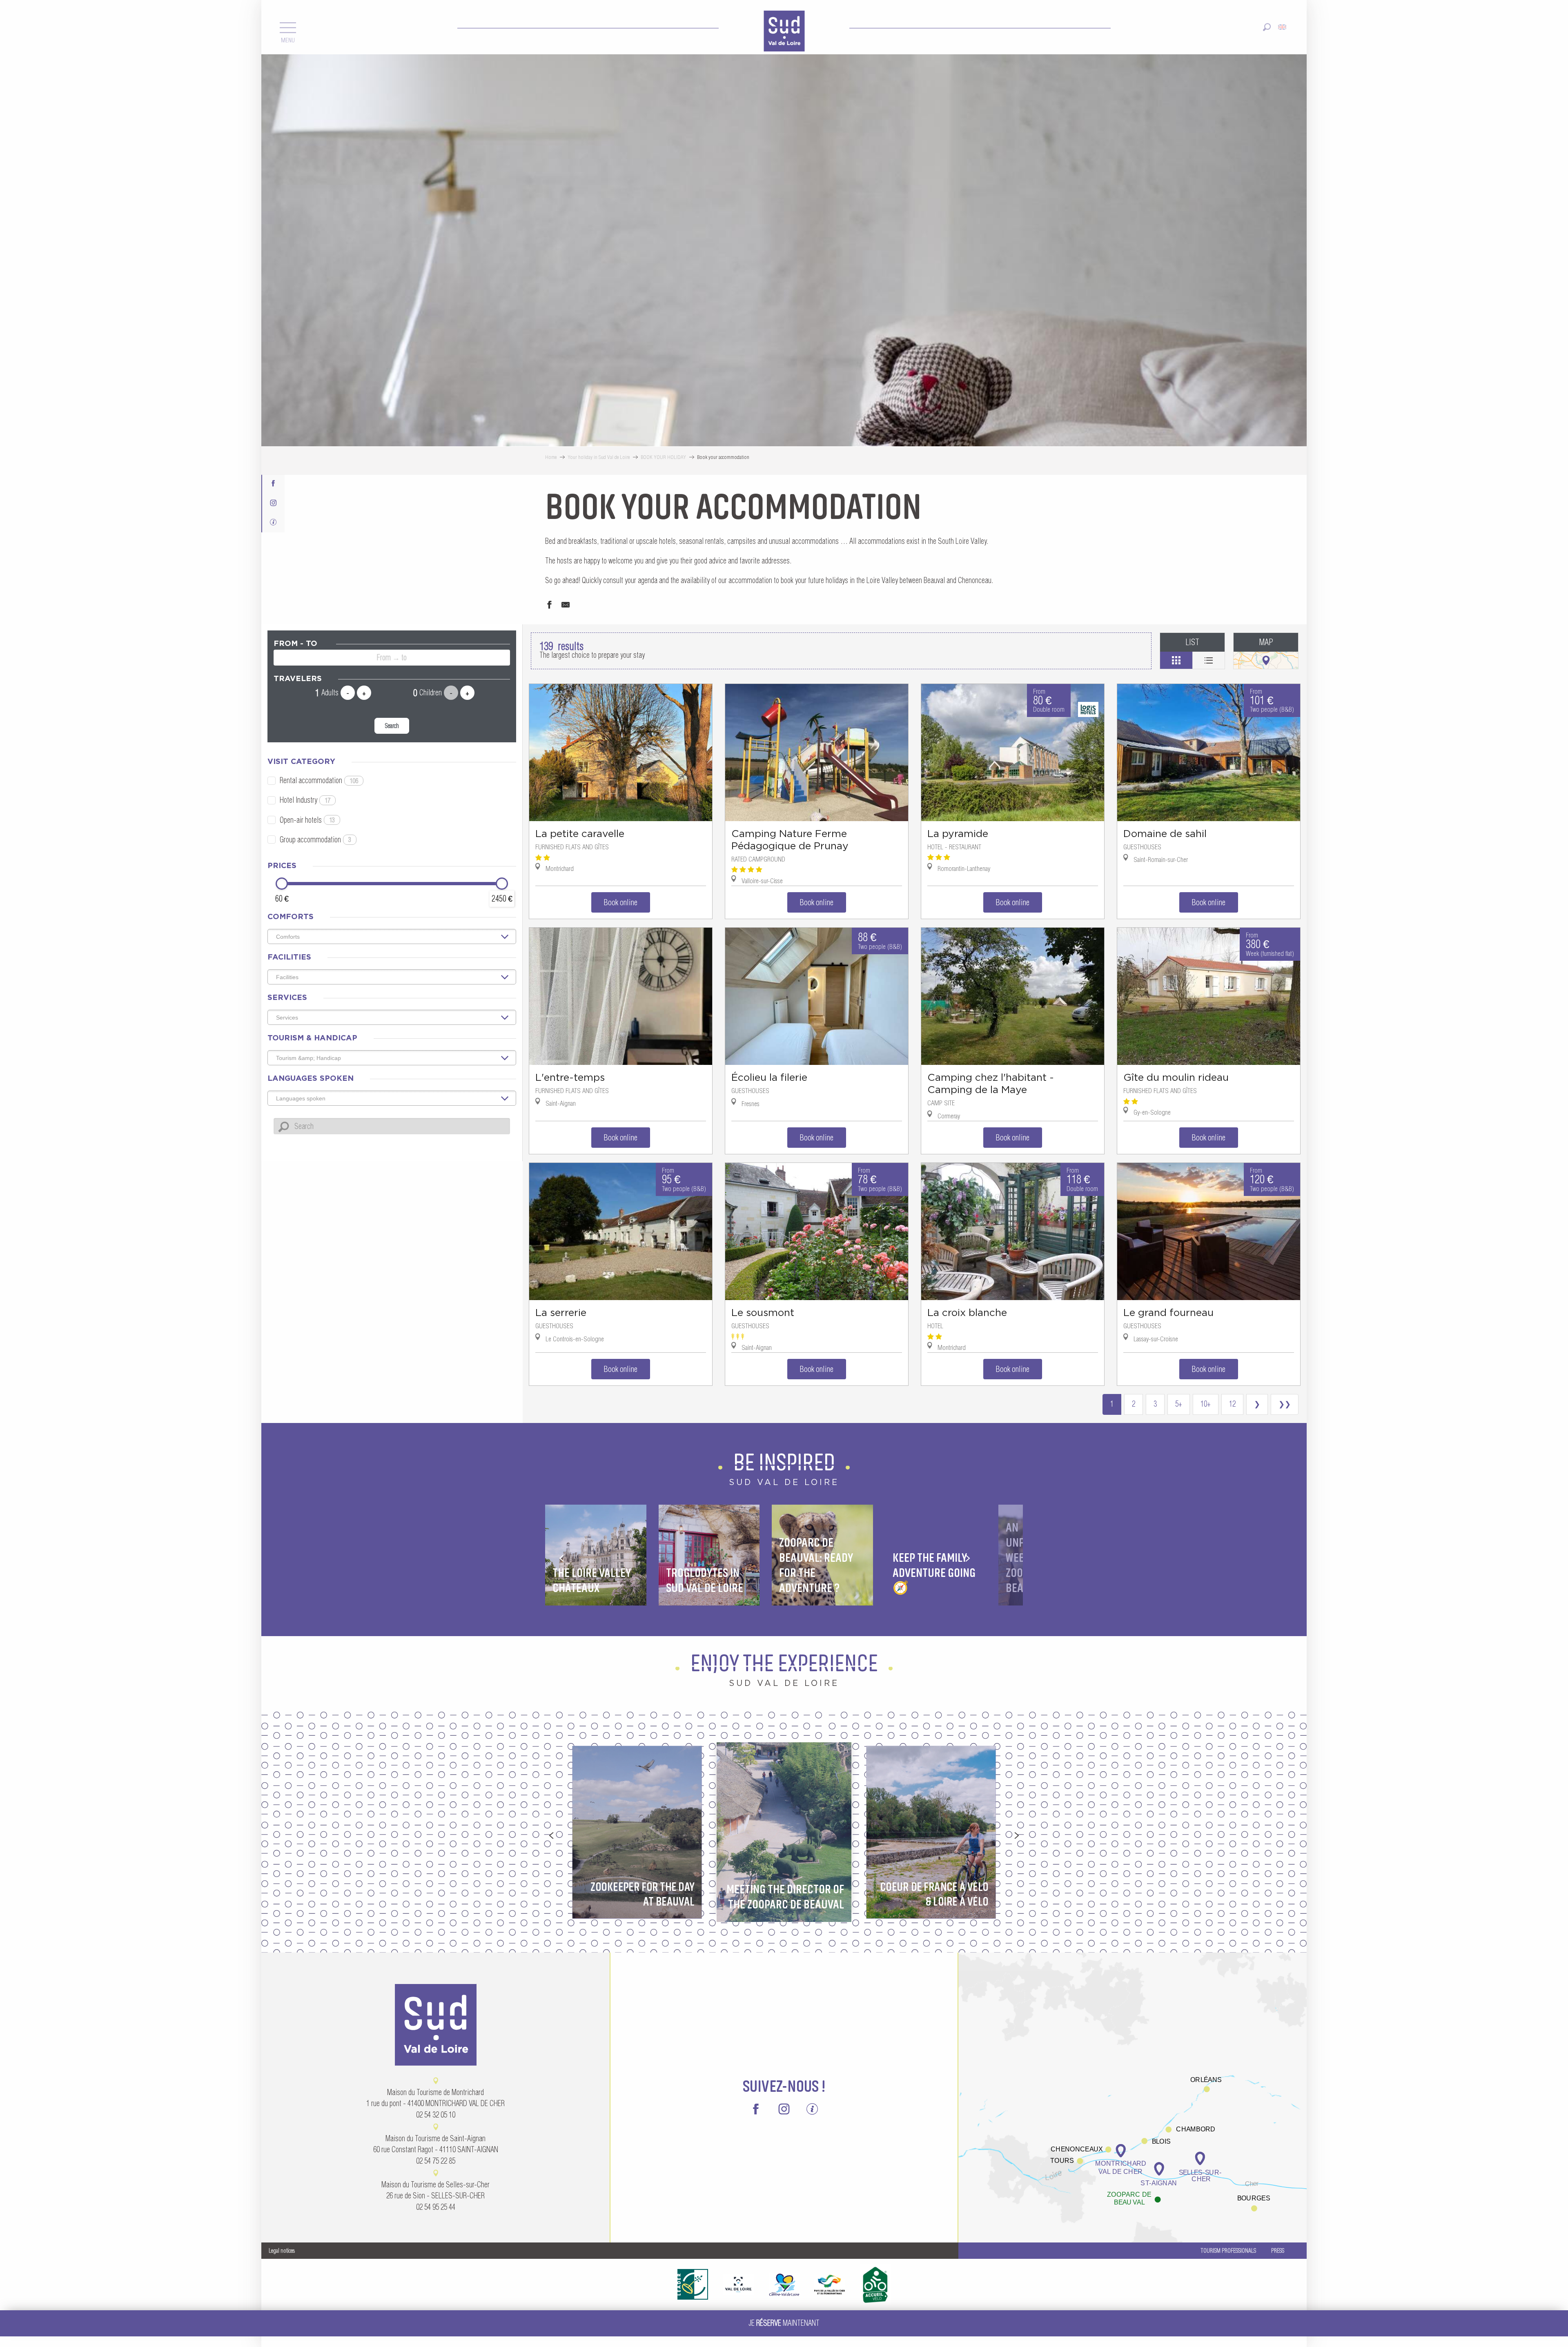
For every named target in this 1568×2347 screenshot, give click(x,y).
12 (1232, 1404)
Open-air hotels (307, 820)
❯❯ (1285, 1404)
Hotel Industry (305, 800)
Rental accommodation (319, 780)
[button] (1267, 22)
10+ (1206, 1404)
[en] (1283, 22)
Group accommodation (315, 840)
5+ (1179, 1404)
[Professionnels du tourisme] (273, 518)
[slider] (282, 884)
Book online (621, 902)
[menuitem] (784, 27)
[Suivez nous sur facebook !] (273, 479)
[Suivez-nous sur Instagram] (273, 498)
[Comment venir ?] (1133, 2097)
